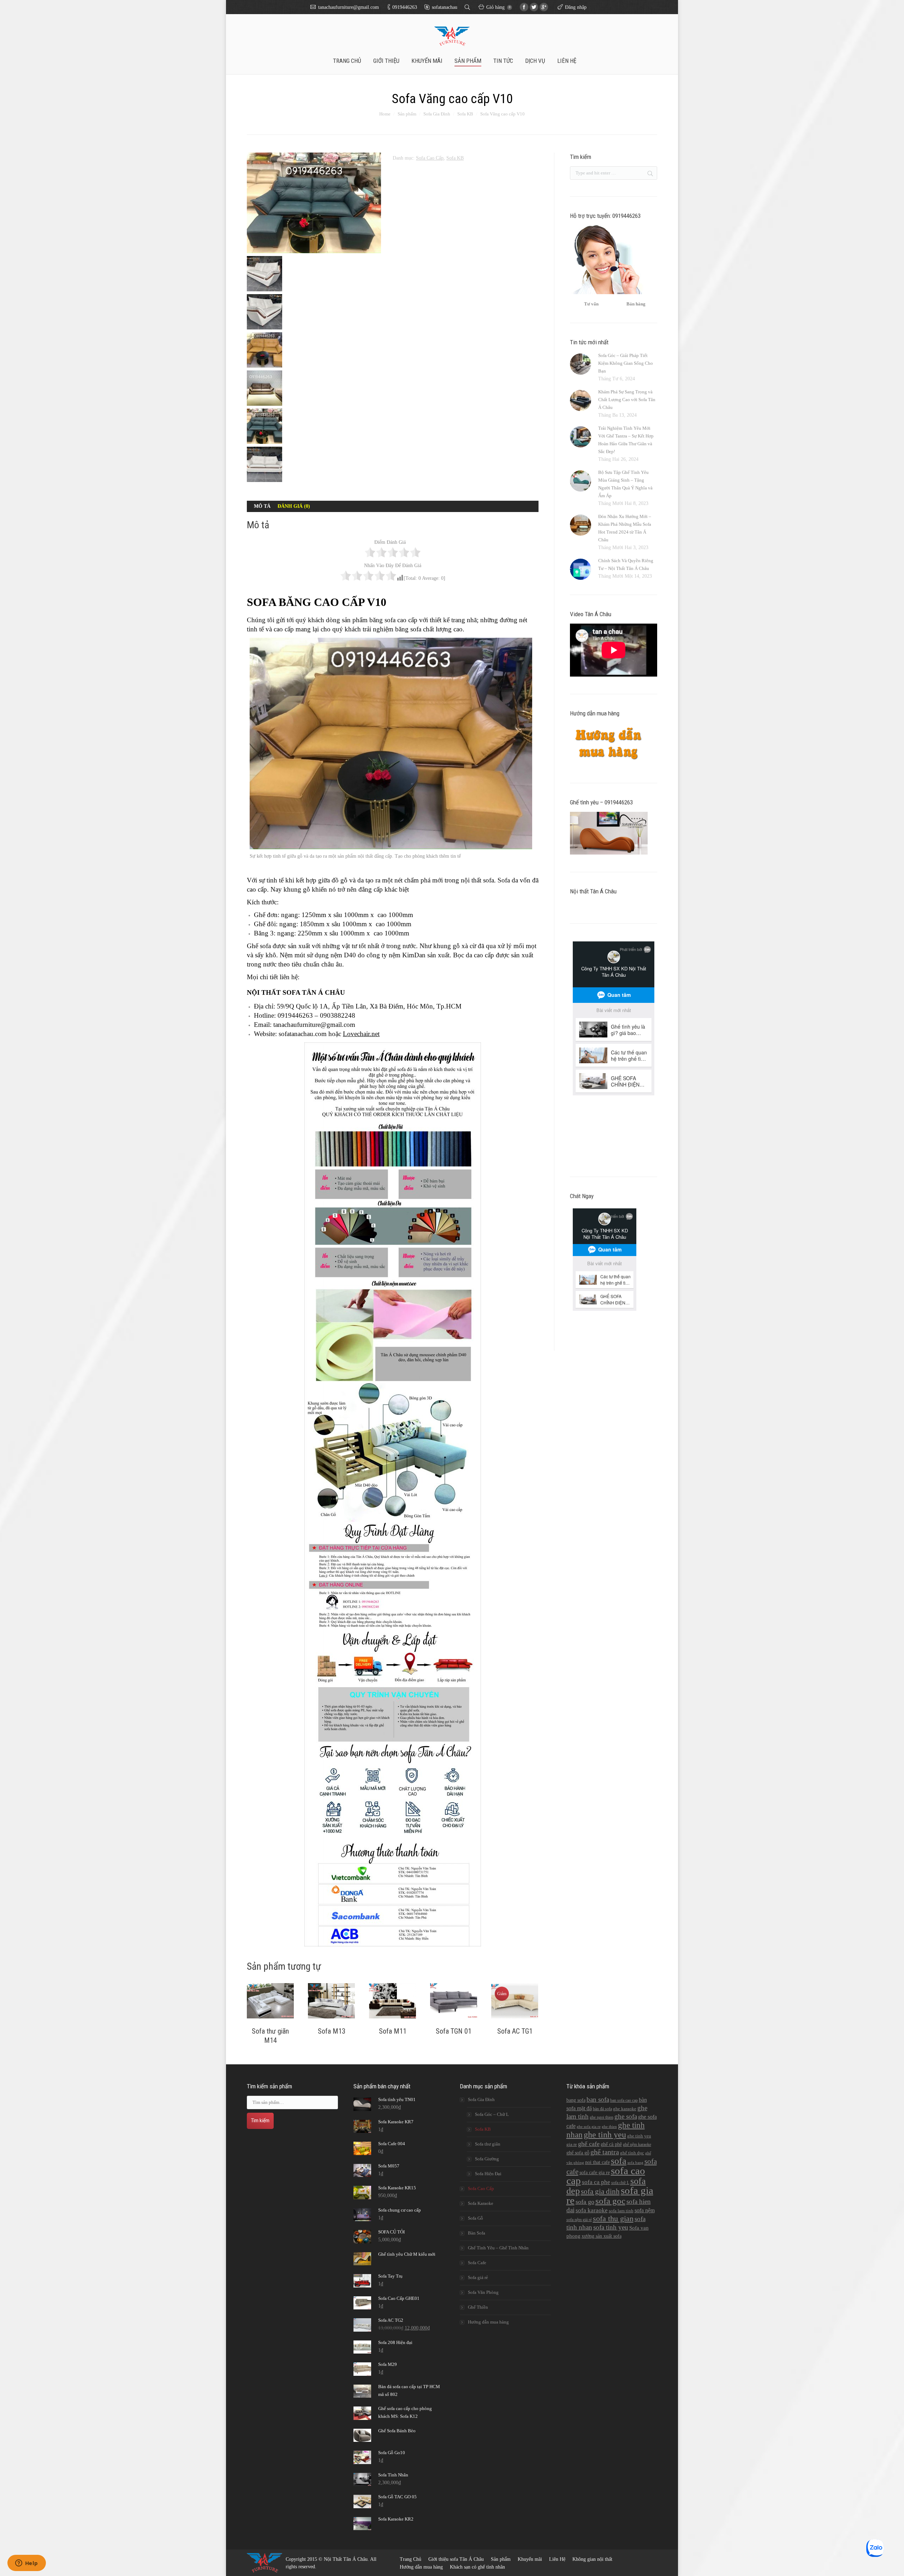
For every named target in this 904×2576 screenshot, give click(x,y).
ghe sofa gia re (589, 2127)
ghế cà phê (611, 2144)
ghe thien (609, 2127)
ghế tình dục (632, 2153)
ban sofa (598, 2099)
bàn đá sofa (602, 2109)
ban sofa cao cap (624, 2100)
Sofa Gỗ (475, 2218)
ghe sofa (626, 2116)
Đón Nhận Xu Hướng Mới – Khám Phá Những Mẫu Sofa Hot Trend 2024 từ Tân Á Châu (625, 528)
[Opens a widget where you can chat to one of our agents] (26, 2564)
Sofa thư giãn (488, 2144)
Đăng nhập (576, 7)
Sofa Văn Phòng (483, 2292)
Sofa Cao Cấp (430, 158)
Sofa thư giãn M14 (270, 2036)
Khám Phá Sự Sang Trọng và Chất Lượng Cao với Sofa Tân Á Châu (627, 400)
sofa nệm (645, 2210)
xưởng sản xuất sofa (602, 2236)
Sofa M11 (393, 2031)
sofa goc (610, 2201)
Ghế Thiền (478, 2307)
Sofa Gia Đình (437, 114)
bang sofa (576, 2100)
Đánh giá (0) (294, 506)
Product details (270, 2002)
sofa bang (635, 2163)
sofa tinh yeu (611, 2227)
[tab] (262, 506)
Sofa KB (465, 114)
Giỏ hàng (498, 7)
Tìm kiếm (260, 2120)
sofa (619, 2161)
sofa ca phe (596, 2182)
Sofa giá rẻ (478, 2277)
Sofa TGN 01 (454, 2031)
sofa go (585, 2202)
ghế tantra (605, 2152)
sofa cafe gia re (595, 2172)
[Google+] (544, 7)
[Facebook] (524, 7)
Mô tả (262, 506)
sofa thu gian (613, 2218)
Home (385, 114)
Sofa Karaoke (481, 2203)
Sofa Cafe (477, 2263)
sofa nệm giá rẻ (579, 2220)
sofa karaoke (592, 2210)
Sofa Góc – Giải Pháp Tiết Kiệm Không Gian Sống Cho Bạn (626, 363)
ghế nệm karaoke (637, 2144)
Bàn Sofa (477, 2233)
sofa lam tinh (621, 2211)
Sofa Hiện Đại (488, 2174)
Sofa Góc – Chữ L (492, 2114)
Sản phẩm (407, 114)
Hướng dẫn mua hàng (488, 2322)
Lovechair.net (361, 1034)
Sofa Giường (487, 2159)
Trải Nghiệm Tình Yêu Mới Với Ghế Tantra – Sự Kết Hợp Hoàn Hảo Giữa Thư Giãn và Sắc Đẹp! (626, 440)
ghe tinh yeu (605, 2135)
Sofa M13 (332, 2031)
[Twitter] (534, 7)
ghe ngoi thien (602, 2117)
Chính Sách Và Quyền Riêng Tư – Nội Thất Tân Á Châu (626, 564)
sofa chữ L (620, 2183)
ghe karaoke (625, 2109)
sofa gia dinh (600, 2191)
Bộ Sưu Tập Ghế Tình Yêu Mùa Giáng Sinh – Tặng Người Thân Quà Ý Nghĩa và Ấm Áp (625, 484)
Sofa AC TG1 (515, 2031)
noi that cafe (597, 2162)
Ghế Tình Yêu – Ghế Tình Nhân (498, 2248)
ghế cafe (589, 2144)
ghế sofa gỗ (578, 2153)
